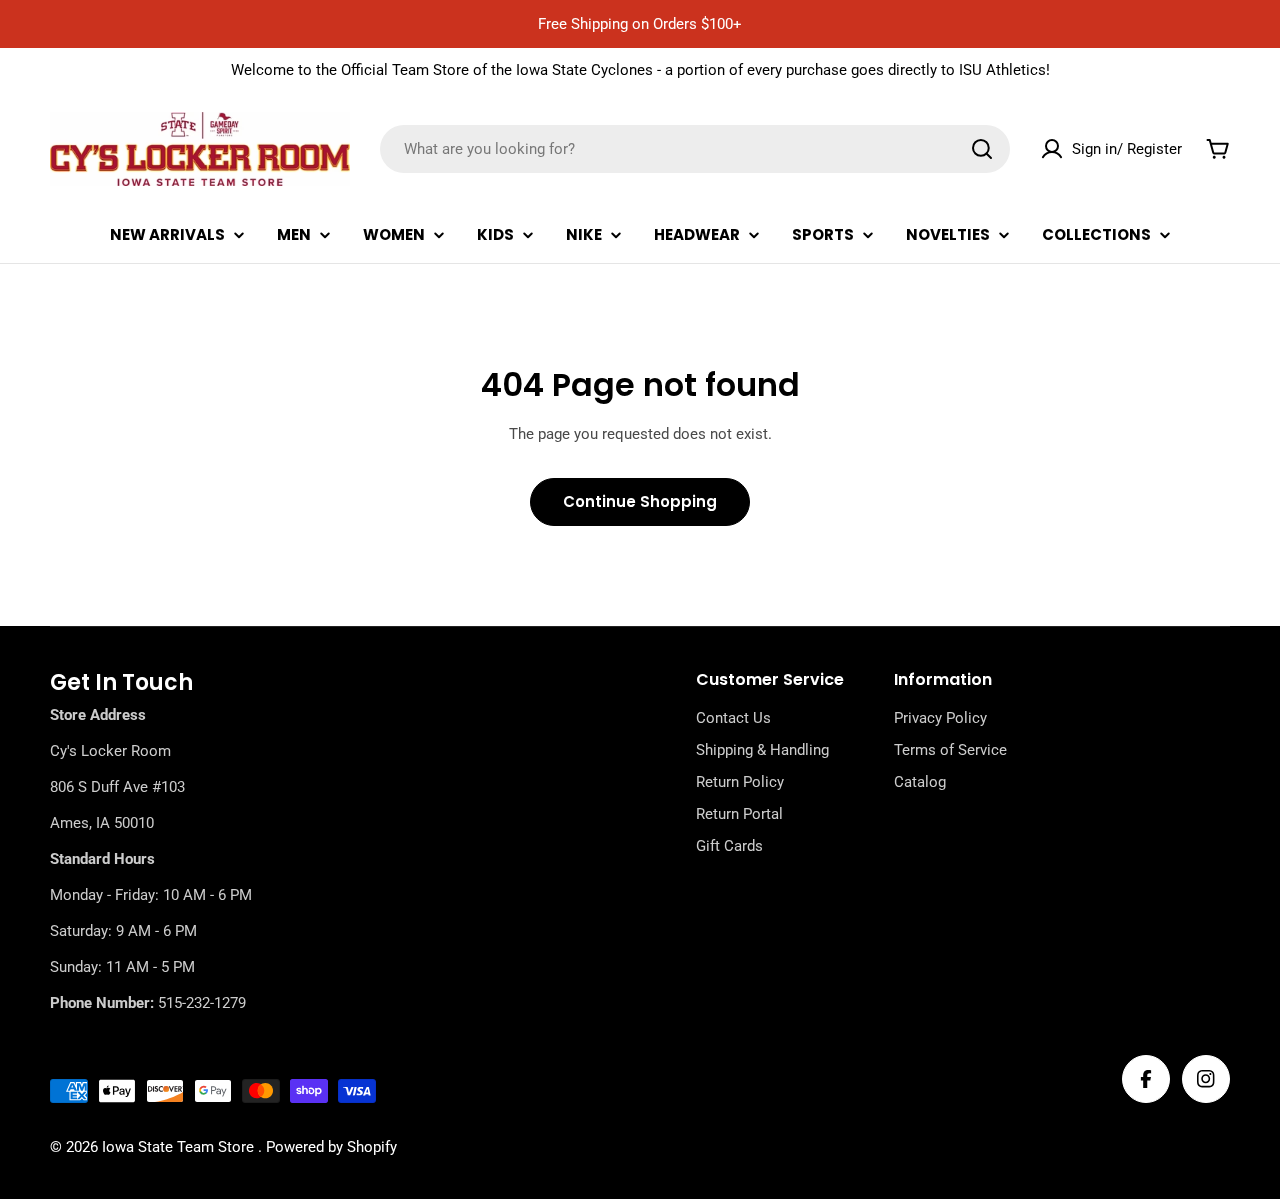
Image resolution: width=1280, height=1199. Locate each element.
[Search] (982, 149)
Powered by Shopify (331, 1147)
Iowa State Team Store (180, 1147)
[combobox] (695, 149)
